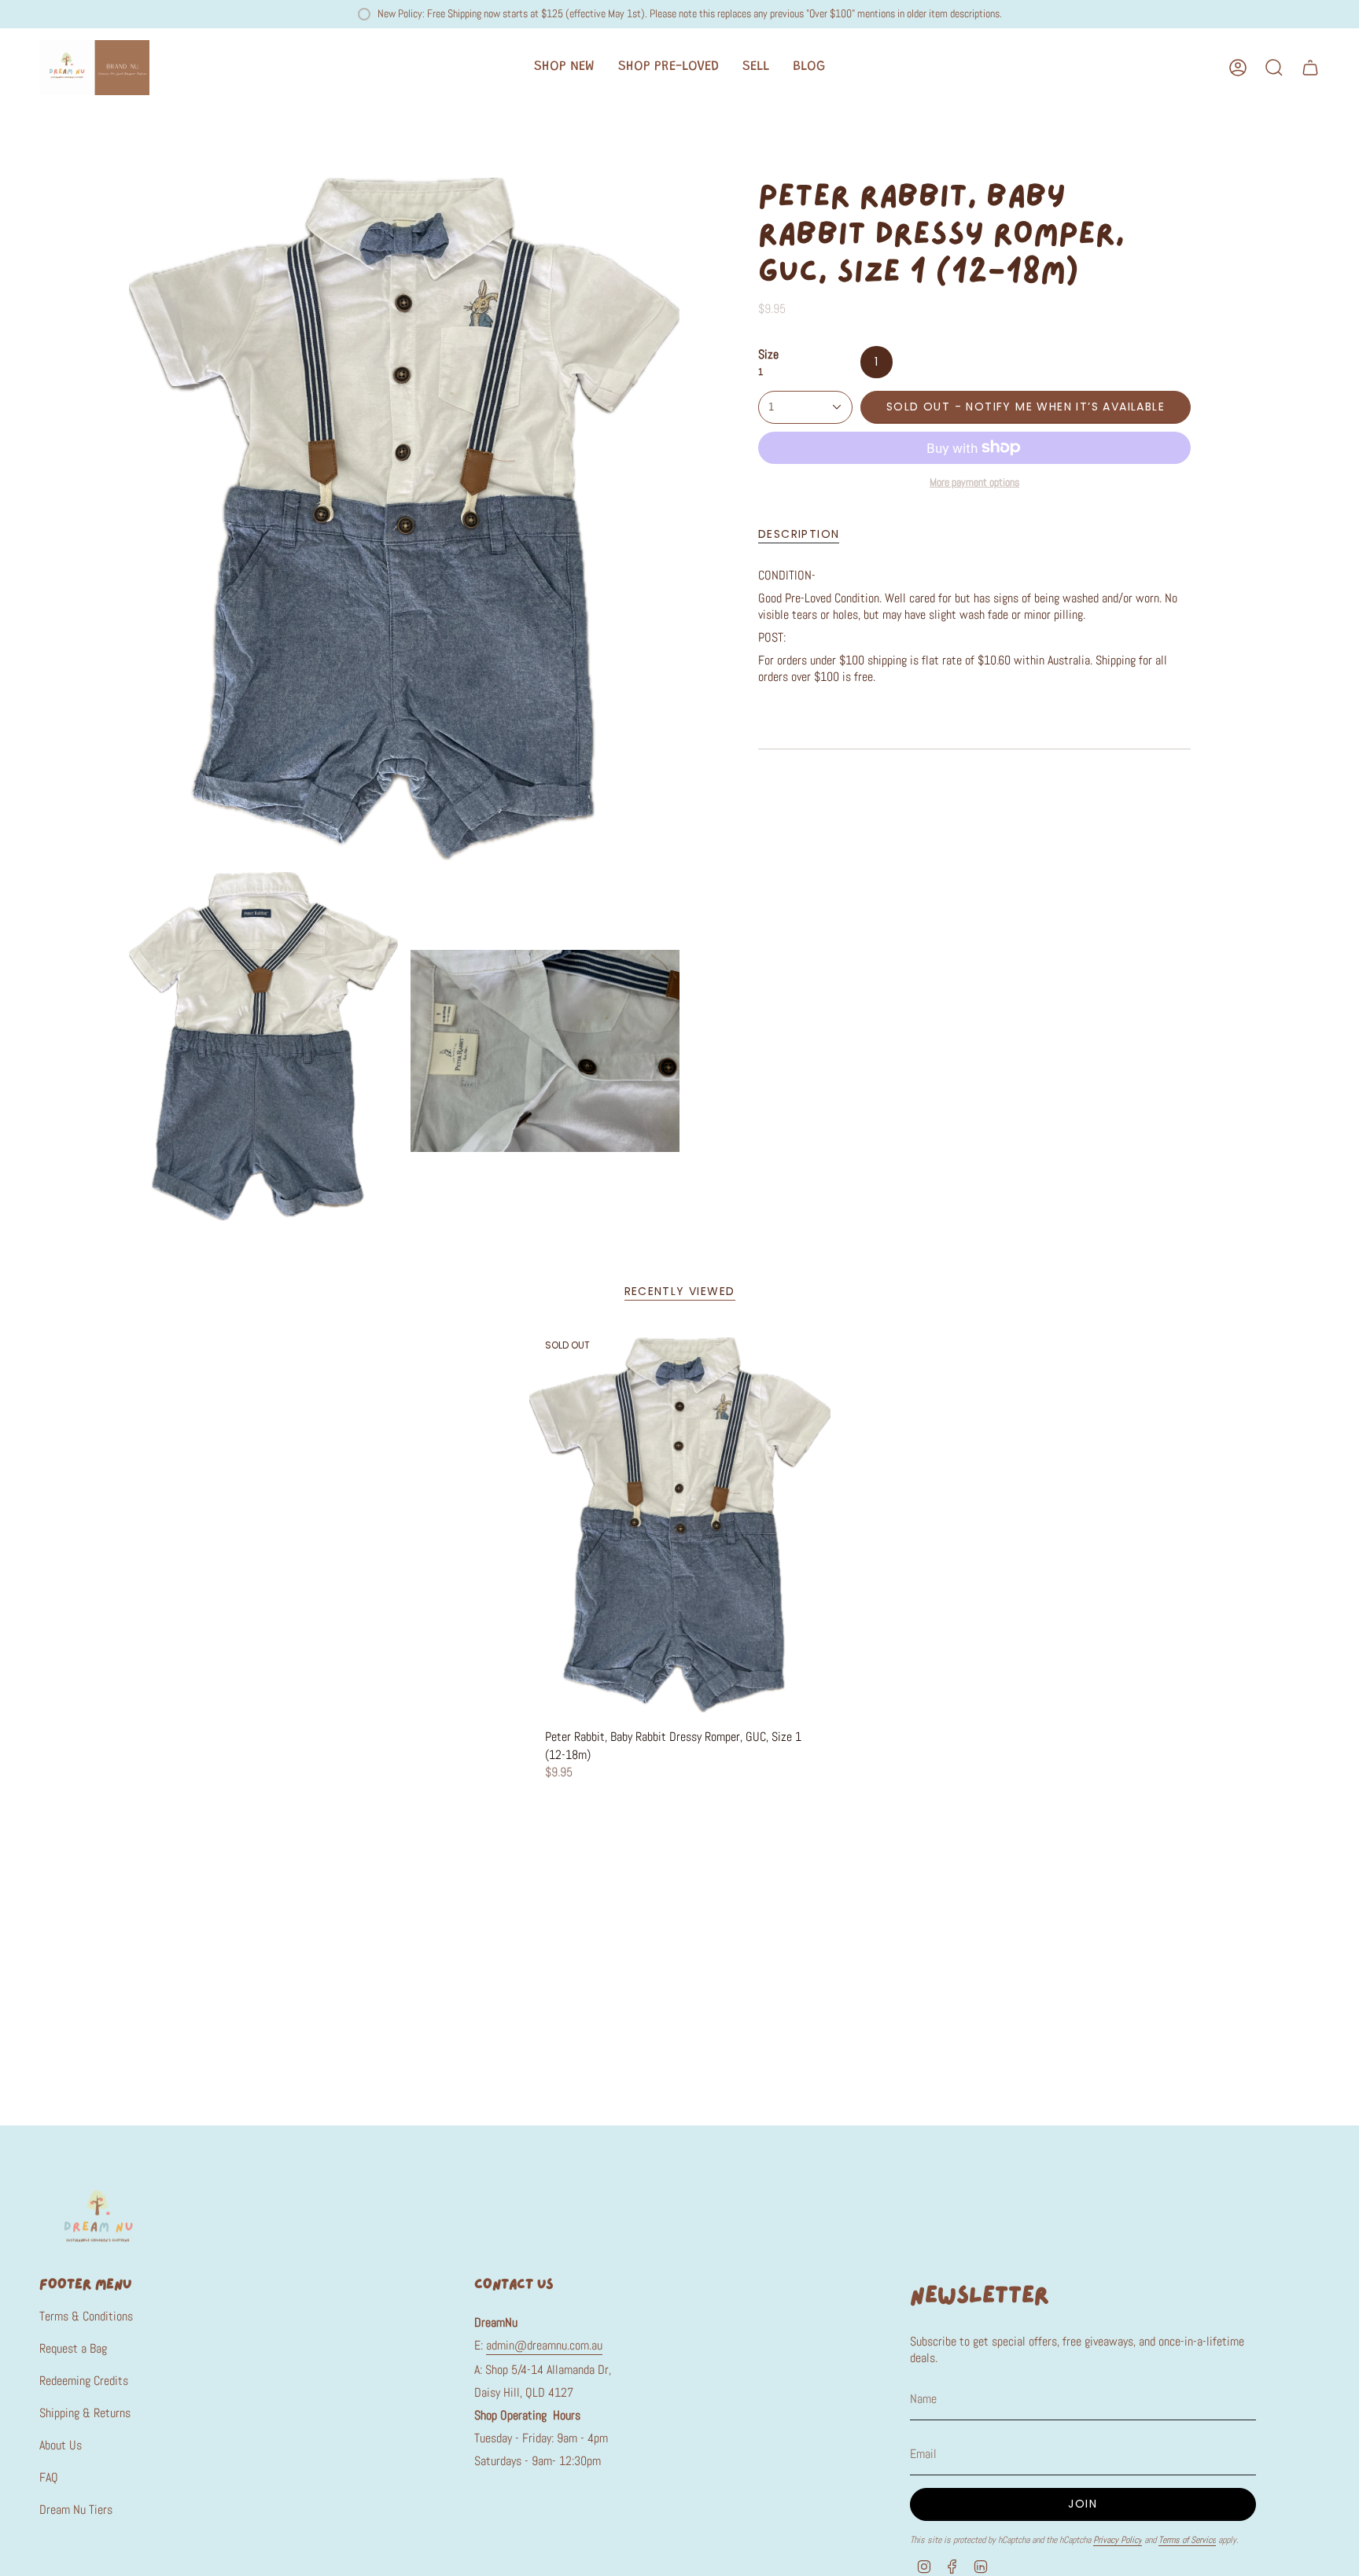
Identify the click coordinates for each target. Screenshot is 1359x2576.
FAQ (49, 2477)
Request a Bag (73, 2348)
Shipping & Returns (85, 2413)
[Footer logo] (98, 2215)
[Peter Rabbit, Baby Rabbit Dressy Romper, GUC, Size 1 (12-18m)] (680, 1525)
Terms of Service (1187, 2540)
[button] (564, 68)
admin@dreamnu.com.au (544, 2345)
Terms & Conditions (86, 2316)
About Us (61, 2445)
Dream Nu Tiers (76, 2510)
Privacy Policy (1118, 2540)
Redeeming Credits (84, 2381)
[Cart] (1310, 68)
